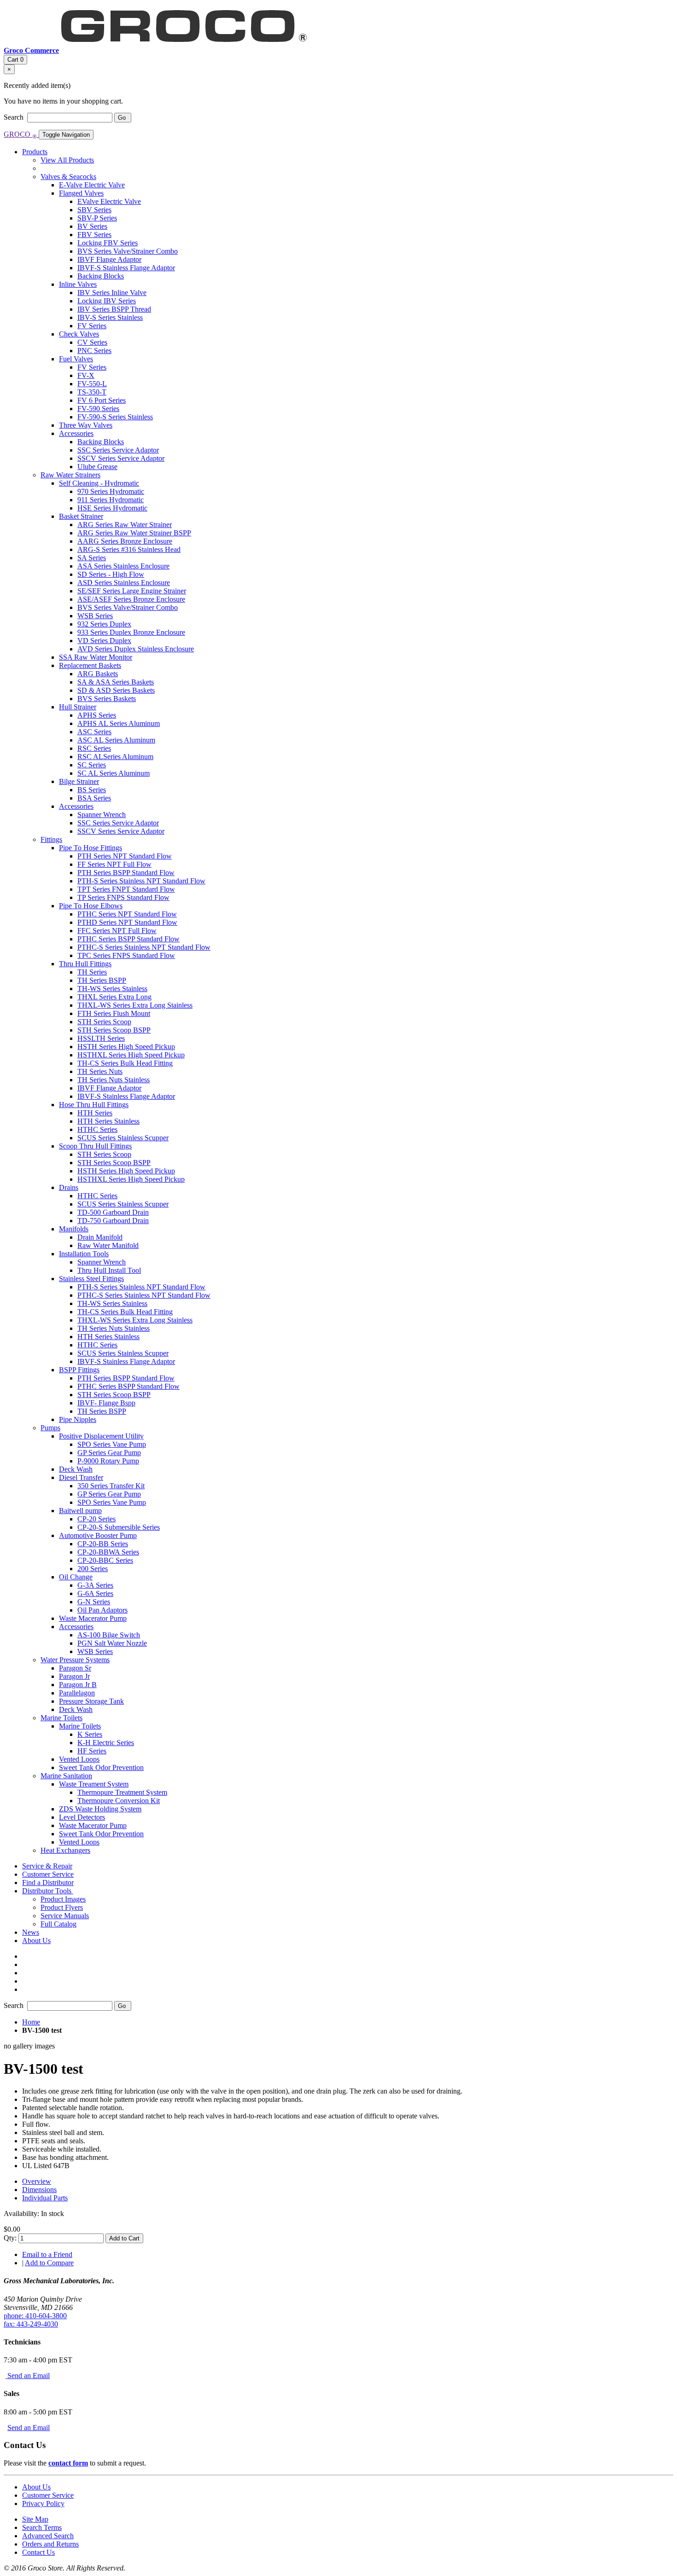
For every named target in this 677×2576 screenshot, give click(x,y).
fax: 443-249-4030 (31, 2324)
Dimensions (39, 2190)
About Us (36, 2487)
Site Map (35, 2519)
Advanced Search (48, 2536)
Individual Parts (45, 2198)
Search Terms (42, 2527)
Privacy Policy (43, 2503)
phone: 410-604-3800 (35, 2316)
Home (31, 2022)
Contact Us (38, 2552)
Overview (37, 2181)
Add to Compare (49, 2263)
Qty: (10, 2238)
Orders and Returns (50, 2544)
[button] (48, 1891)
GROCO (20, 134)
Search (15, 117)
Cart (15, 60)
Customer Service (48, 2495)
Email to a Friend (47, 2254)
